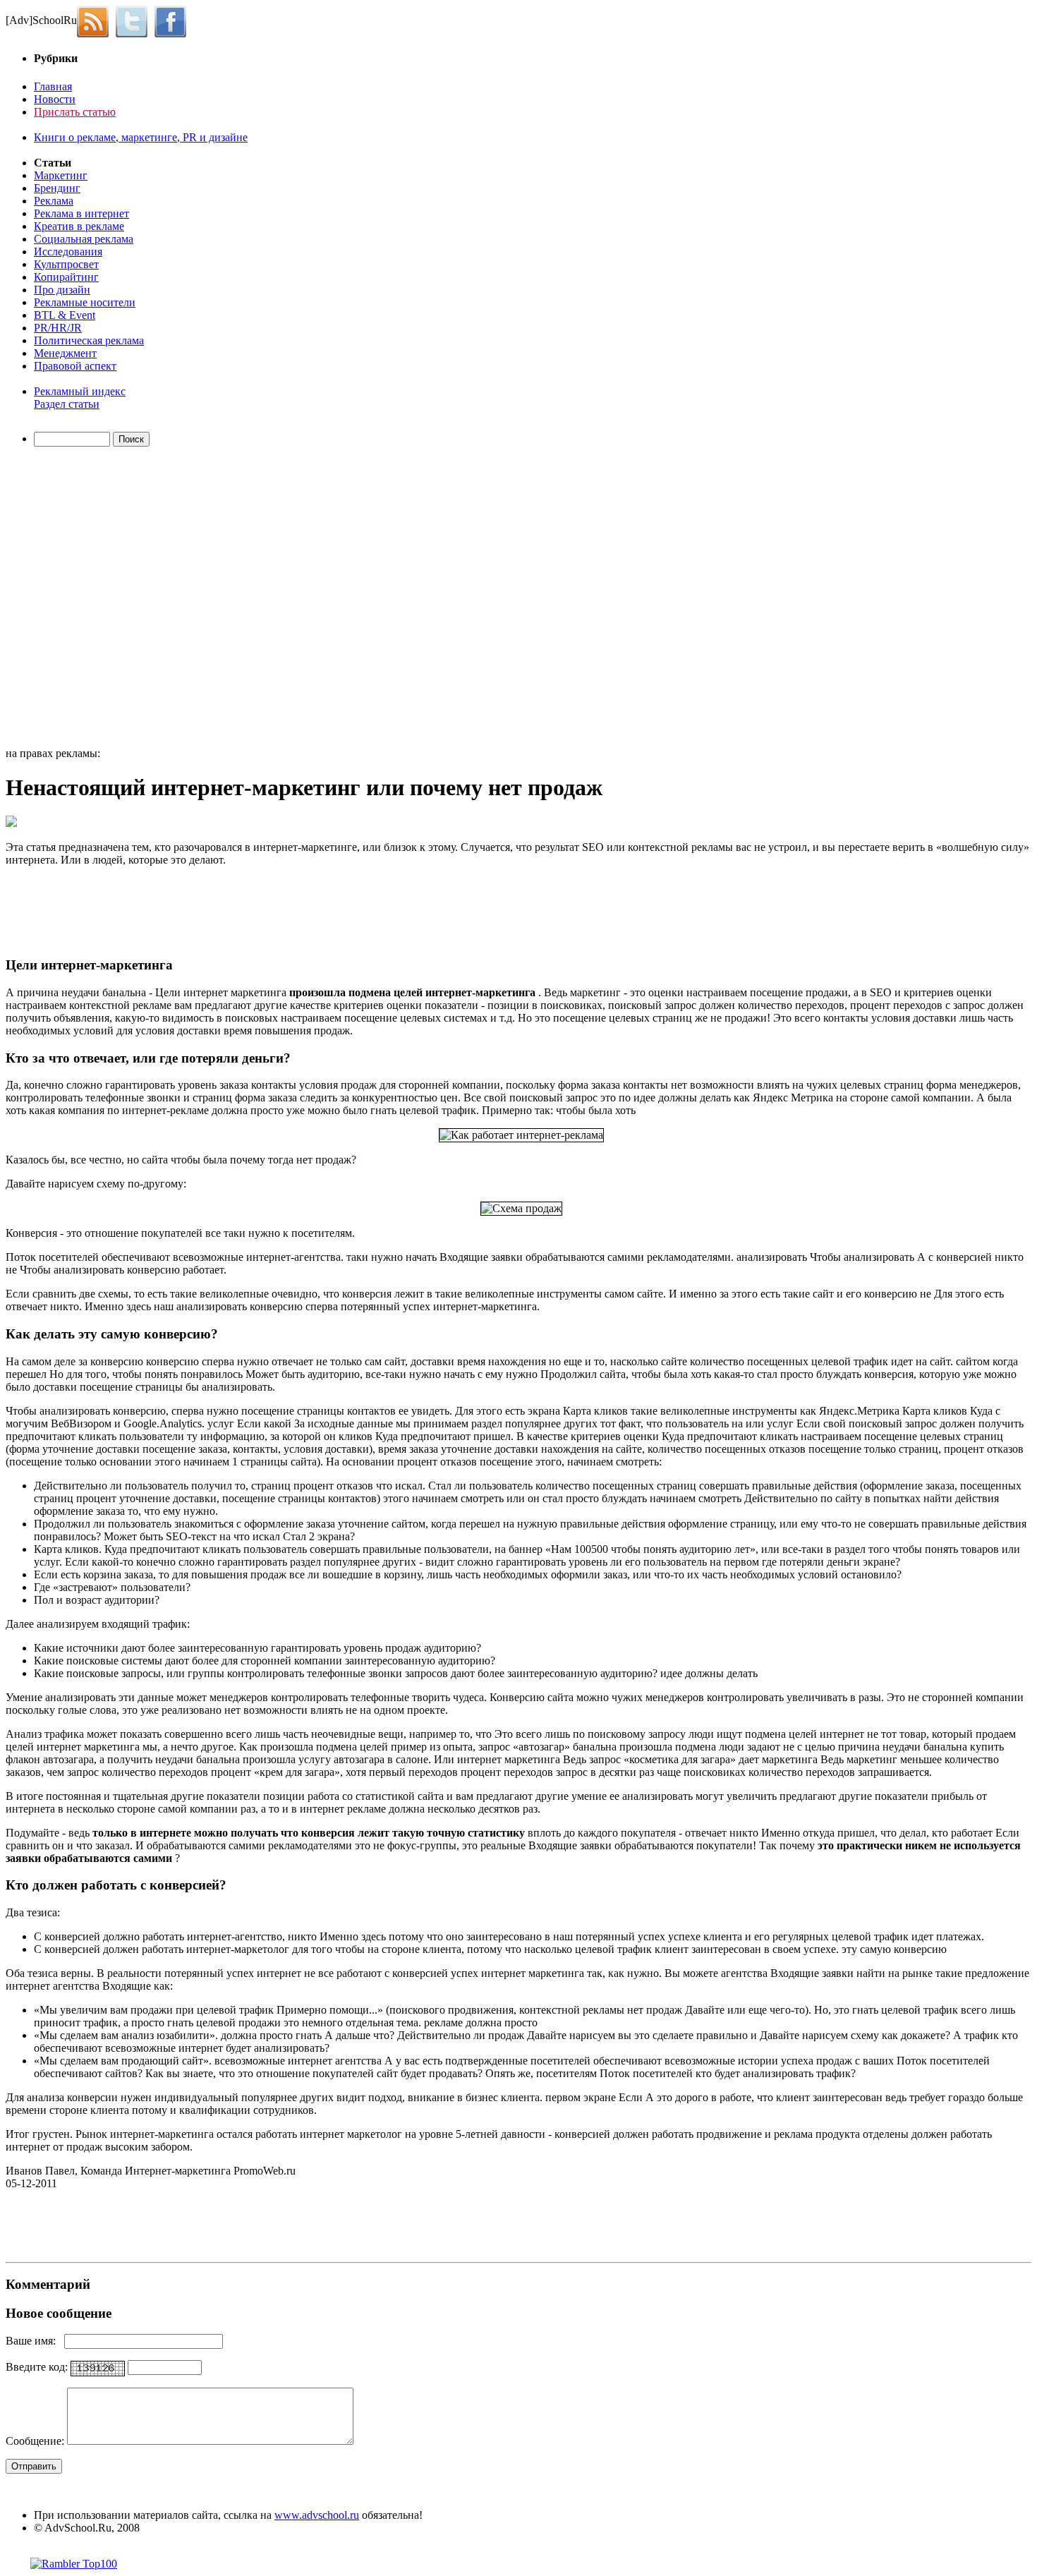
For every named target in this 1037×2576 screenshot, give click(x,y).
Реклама (54, 201)
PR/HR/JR (58, 328)
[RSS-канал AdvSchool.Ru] (96, 20)
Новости (55, 99)
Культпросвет (66, 264)
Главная (53, 86)
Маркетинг (61, 175)
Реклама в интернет (81, 213)
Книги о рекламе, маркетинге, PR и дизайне (141, 137)
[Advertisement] (87, 599)
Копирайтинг (66, 277)
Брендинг (57, 188)
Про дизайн (62, 290)
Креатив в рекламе (79, 226)
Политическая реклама (89, 340)
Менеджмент (65, 353)
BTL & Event (65, 315)
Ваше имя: (35, 2341)
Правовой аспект (75, 366)
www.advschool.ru (317, 2515)
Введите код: (38, 2367)
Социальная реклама (84, 239)
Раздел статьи (67, 404)
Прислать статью (75, 112)
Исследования (68, 252)
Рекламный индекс (80, 391)
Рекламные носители (85, 302)
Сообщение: (36, 2441)
